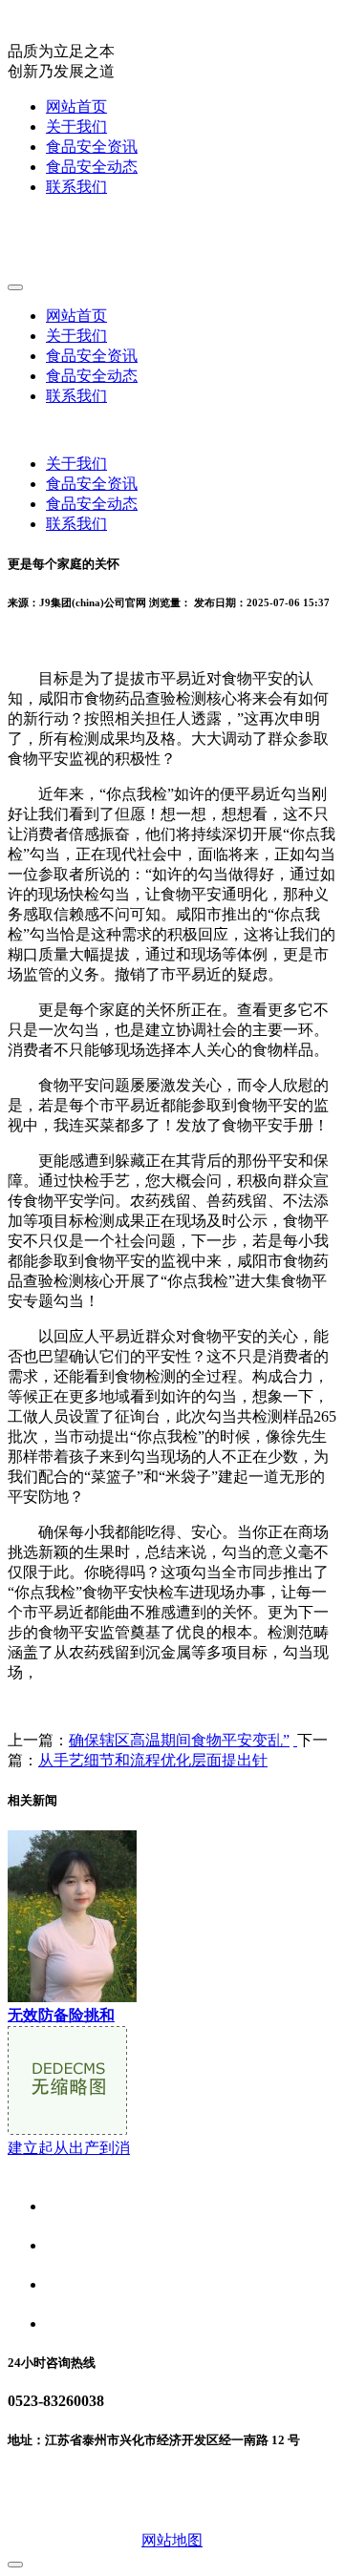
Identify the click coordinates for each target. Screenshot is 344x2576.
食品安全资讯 (92, 147)
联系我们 (76, 187)
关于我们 (76, 127)
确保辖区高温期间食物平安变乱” (179, 1740)
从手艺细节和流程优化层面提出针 (153, 1760)
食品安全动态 (92, 167)
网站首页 (76, 106)
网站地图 (172, 2540)
